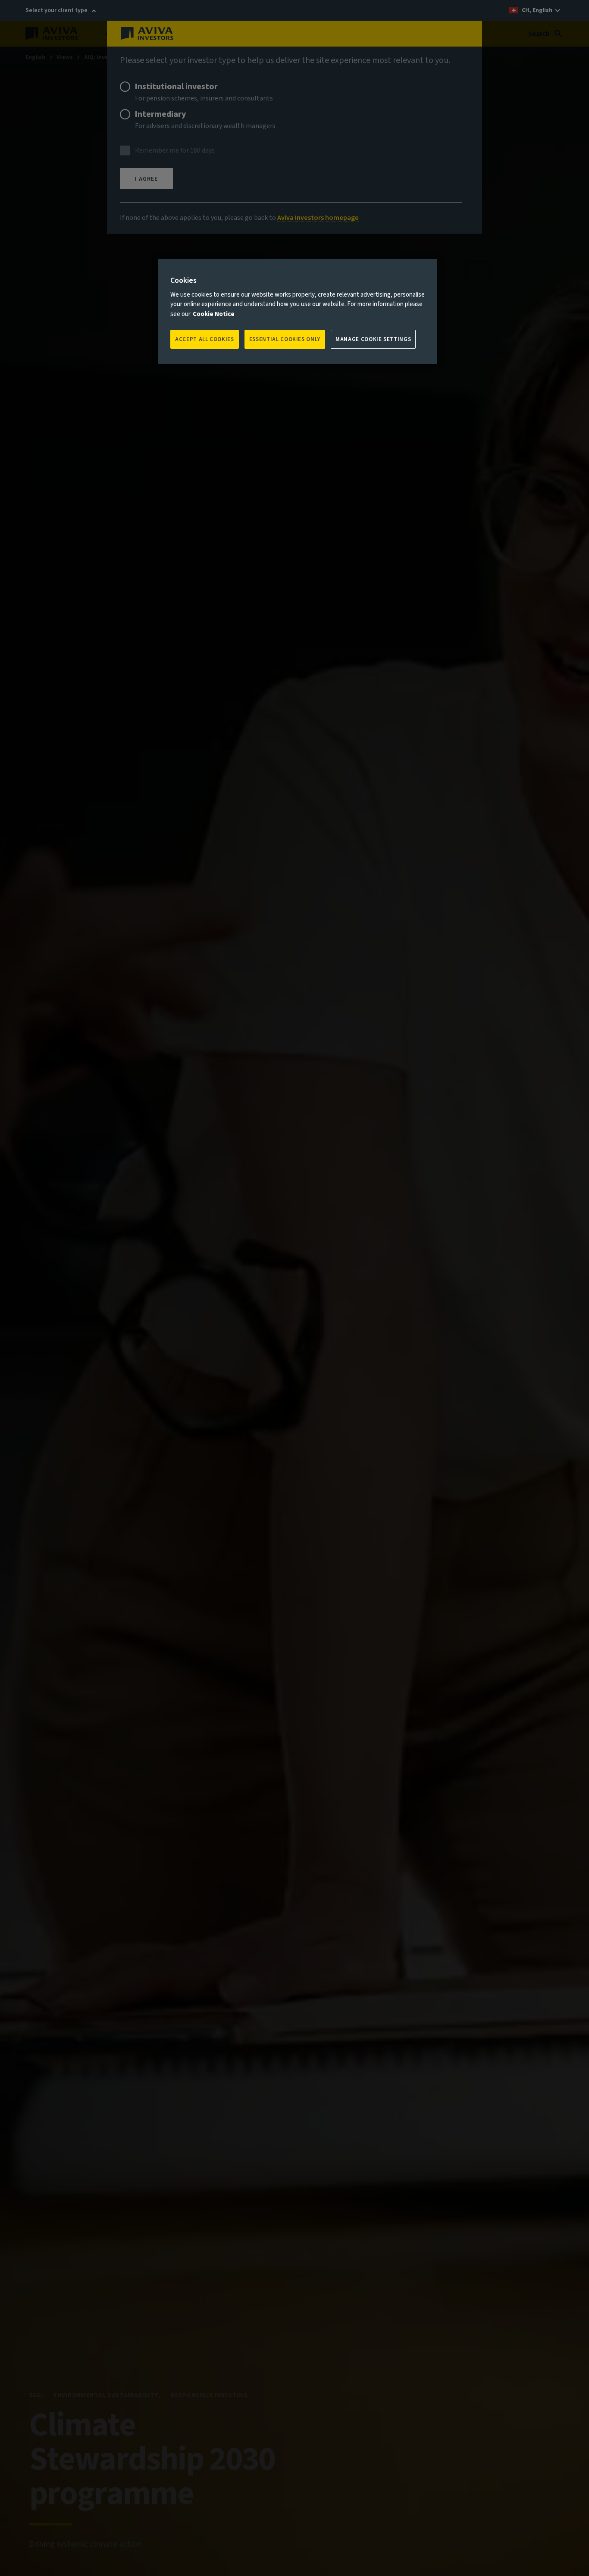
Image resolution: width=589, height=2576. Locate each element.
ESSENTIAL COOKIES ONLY (285, 339)
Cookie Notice (214, 314)
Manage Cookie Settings (373, 339)
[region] (298, 311)
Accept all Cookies (205, 339)
